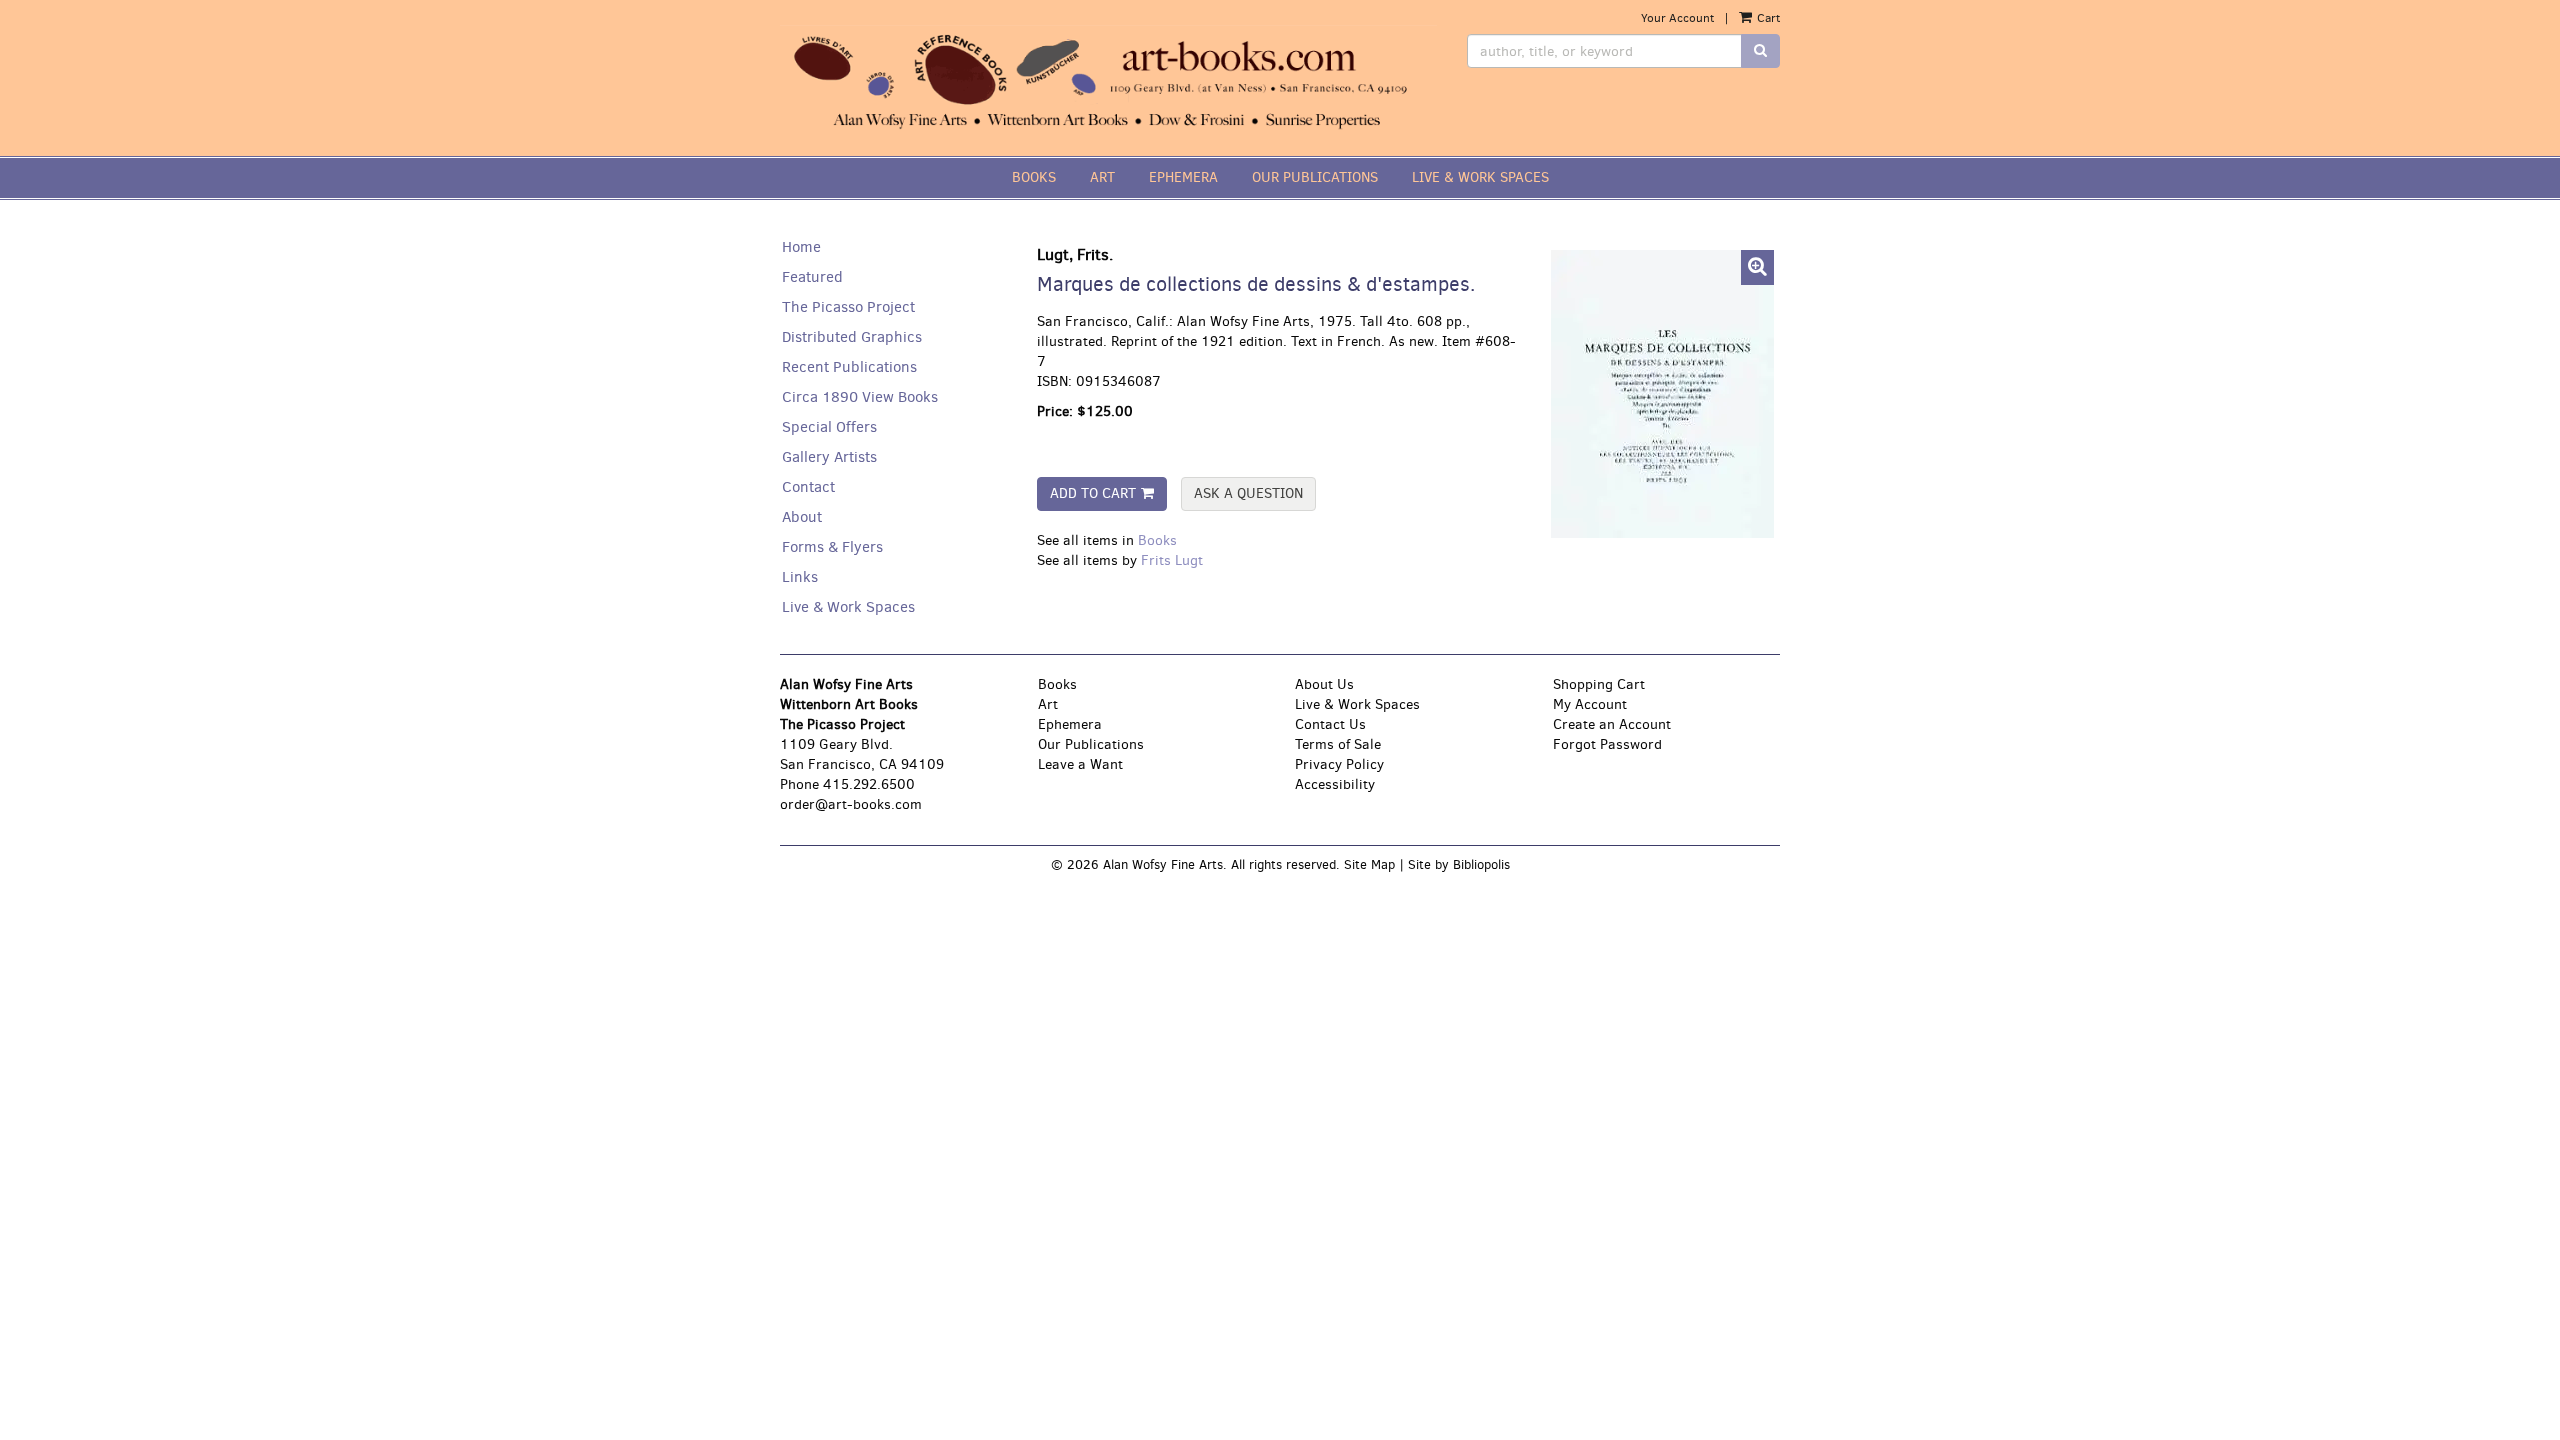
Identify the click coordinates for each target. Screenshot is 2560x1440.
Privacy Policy (1339, 764)
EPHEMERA (1183, 177)
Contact (808, 487)
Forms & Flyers (832, 547)
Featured (812, 277)
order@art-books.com (851, 804)
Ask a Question (1248, 493)
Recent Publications (849, 367)
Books (1157, 540)
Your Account (1677, 18)
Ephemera (1070, 724)
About (802, 517)
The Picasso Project (848, 307)
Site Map (1369, 864)
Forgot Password (1607, 744)
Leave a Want (1080, 764)
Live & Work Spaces (848, 607)
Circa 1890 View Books (860, 397)
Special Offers (829, 427)
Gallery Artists (829, 457)
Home (801, 247)
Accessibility (1335, 784)
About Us (1324, 684)
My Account (1590, 704)
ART (1102, 177)
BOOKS (1034, 177)
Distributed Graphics (852, 337)
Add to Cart (1093, 493)
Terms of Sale (1338, 744)
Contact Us (1330, 724)
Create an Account (1612, 724)
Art (1048, 704)
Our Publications (1091, 744)
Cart (1767, 18)
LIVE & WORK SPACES (1480, 177)
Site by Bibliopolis (1459, 864)
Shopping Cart (1599, 684)
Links (800, 577)
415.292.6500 (869, 784)
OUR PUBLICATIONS (1315, 177)
